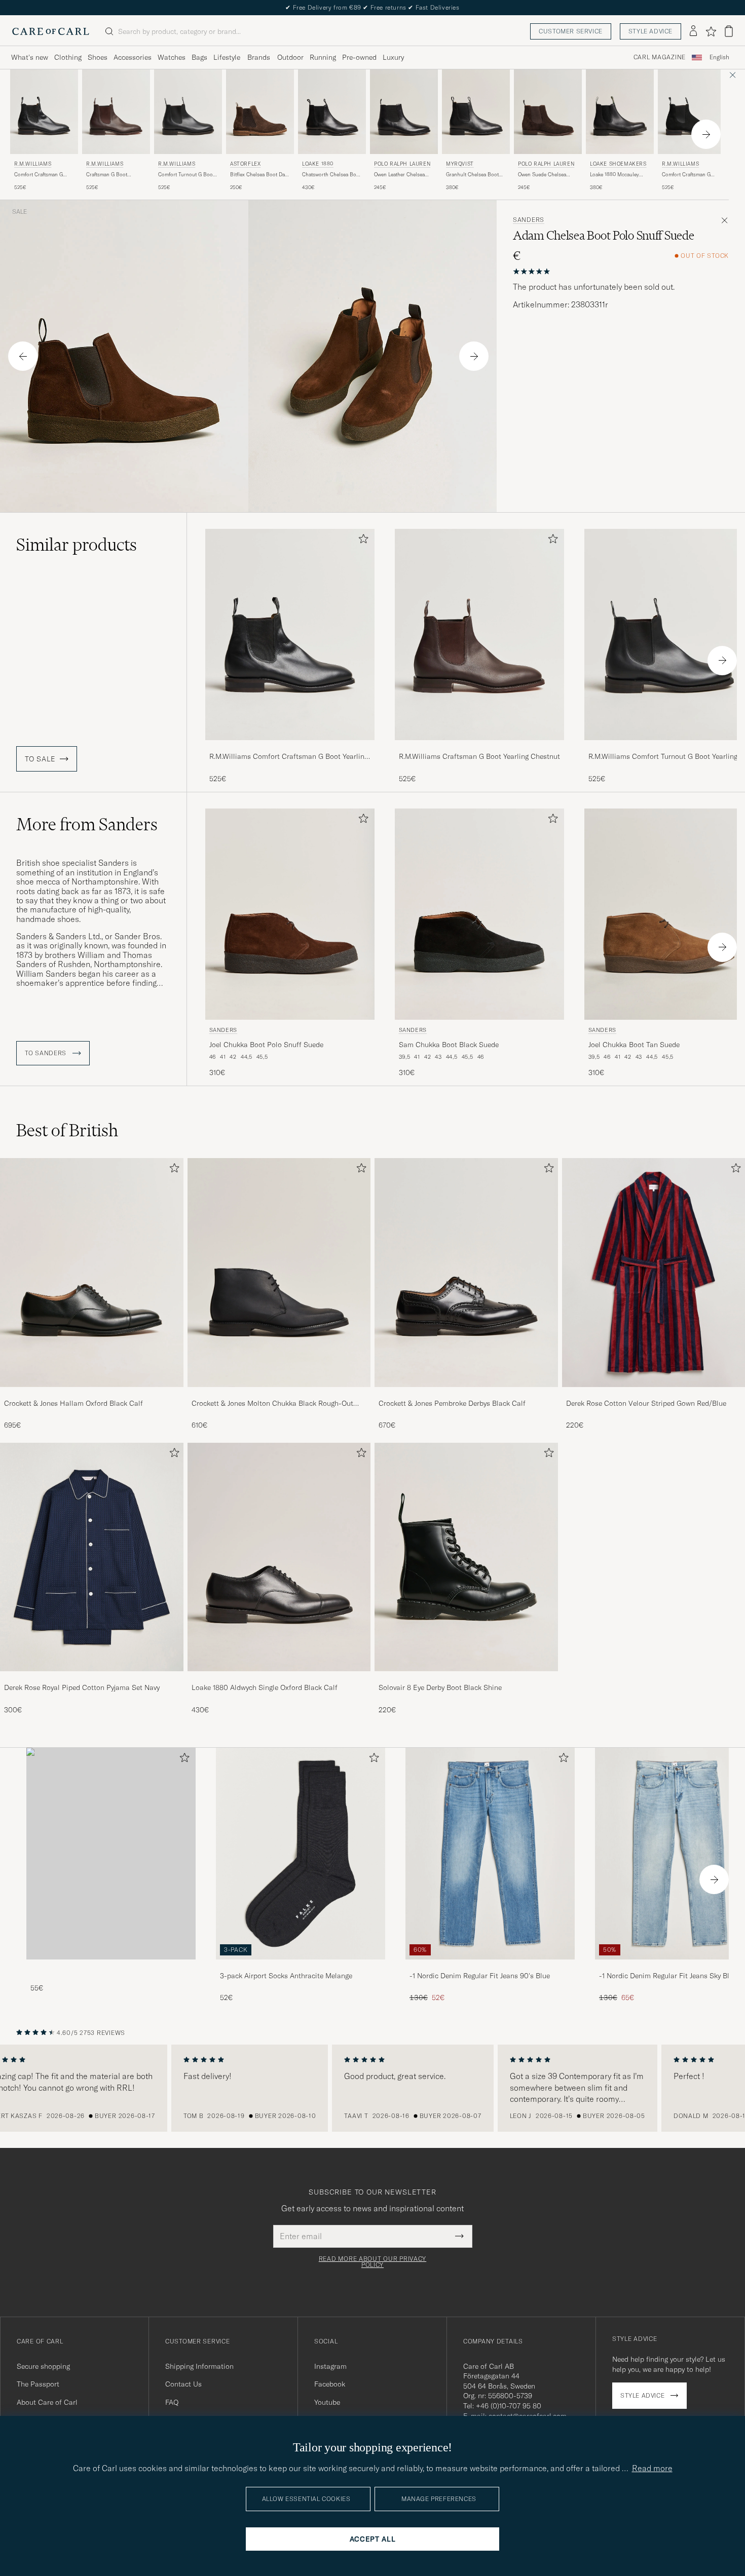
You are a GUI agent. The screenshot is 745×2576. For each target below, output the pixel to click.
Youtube (327, 2402)
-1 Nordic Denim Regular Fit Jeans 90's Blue (480, 1976)
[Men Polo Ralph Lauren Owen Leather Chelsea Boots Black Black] (404, 112)
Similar (77, 545)
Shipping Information (199, 2366)
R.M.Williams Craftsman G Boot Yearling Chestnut (479, 756)
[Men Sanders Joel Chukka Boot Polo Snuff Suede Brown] (290, 914)
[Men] (111, 1853)
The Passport (38, 2384)
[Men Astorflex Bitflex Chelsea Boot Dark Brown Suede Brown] (260, 112)
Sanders (529, 220)
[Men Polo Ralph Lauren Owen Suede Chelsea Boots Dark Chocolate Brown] (548, 112)
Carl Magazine (660, 57)
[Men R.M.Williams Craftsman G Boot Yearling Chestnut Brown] (116, 112)
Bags (199, 57)
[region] (372, 2088)
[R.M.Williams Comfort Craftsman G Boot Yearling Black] (290, 747)
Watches (172, 57)
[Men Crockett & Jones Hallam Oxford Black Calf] (92, 1272)
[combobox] (719, 57)
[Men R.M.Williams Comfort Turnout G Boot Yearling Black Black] (188, 112)
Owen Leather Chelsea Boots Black (399, 175)
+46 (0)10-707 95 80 (509, 2406)
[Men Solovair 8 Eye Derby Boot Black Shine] (466, 1557)
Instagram (330, 2366)
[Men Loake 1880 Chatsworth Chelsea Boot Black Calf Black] (332, 112)
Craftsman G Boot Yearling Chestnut (107, 175)
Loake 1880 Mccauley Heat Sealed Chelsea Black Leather (614, 175)
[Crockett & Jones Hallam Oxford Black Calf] (92, 1394)
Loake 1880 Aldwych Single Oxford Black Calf (265, 1687)
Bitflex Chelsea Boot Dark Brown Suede (260, 175)
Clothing (68, 57)
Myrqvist (460, 164)
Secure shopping (43, 2366)
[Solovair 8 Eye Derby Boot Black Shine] (466, 1678)
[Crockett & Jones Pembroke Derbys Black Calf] (466, 1394)
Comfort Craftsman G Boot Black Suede (686, 175)
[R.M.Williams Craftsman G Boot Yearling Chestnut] (479, 747)
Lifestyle (227, 57)
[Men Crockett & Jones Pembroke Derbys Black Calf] (466, 1272)
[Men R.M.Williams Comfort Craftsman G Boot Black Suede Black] (692, 112)
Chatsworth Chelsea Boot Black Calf (331, 175)
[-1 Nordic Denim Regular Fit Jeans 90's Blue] (490, 1966)
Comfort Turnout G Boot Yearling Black (186, 175)
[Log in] (693, 31)
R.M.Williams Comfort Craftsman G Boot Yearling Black (289, 757)
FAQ (172, 2402)
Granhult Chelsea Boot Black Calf (472, 175)
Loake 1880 (318, 164)
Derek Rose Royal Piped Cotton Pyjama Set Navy (82, 1687)
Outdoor (290, 57)
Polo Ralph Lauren (402, 164)
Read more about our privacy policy (372, 2262)
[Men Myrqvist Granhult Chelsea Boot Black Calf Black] (476, 112)
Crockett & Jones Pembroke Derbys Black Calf (452, 1403)
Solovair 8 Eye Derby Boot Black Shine (440, 1687)
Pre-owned (359, 57)
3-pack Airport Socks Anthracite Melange (286, 1976)
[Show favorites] (711, 31)
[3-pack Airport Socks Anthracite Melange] (301, 1966)
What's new (30, 57)
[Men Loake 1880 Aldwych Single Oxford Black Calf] (279, 1557)
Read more (652, 2468)
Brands (259, 57)
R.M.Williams (33, 164)
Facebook (330, 2384)
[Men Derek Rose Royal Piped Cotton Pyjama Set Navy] (92, 1557)
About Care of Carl (47, 2402)
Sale (20, 212)
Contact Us (183, 2384)
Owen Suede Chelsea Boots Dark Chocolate (543, 175)
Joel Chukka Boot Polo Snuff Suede (266, 1045)
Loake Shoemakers (618, 164)
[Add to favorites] (361, 541)
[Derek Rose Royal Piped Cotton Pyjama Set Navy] (92, 1678)
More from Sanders (87, 824)
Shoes (98, 57)
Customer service (571, 31)
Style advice (650, 31)
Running (323, 57)
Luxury (393, 57)
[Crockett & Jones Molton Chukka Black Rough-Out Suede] (279, 1394)
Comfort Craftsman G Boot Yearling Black (39, 175)
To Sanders (47, 1053)
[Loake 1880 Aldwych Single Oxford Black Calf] (279, 1678)
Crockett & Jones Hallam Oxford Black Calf (73, 1403)
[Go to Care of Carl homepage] (51, 31)
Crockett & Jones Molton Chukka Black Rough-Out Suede (272, 1404)
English (719, 57)
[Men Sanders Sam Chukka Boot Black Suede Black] (479, 914)
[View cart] (729, 31)
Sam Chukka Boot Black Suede (449, 1045)
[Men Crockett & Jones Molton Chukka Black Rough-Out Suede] (279, 1272)
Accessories (133, 57)
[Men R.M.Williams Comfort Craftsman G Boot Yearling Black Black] (44, 112)
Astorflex (245, 164)
